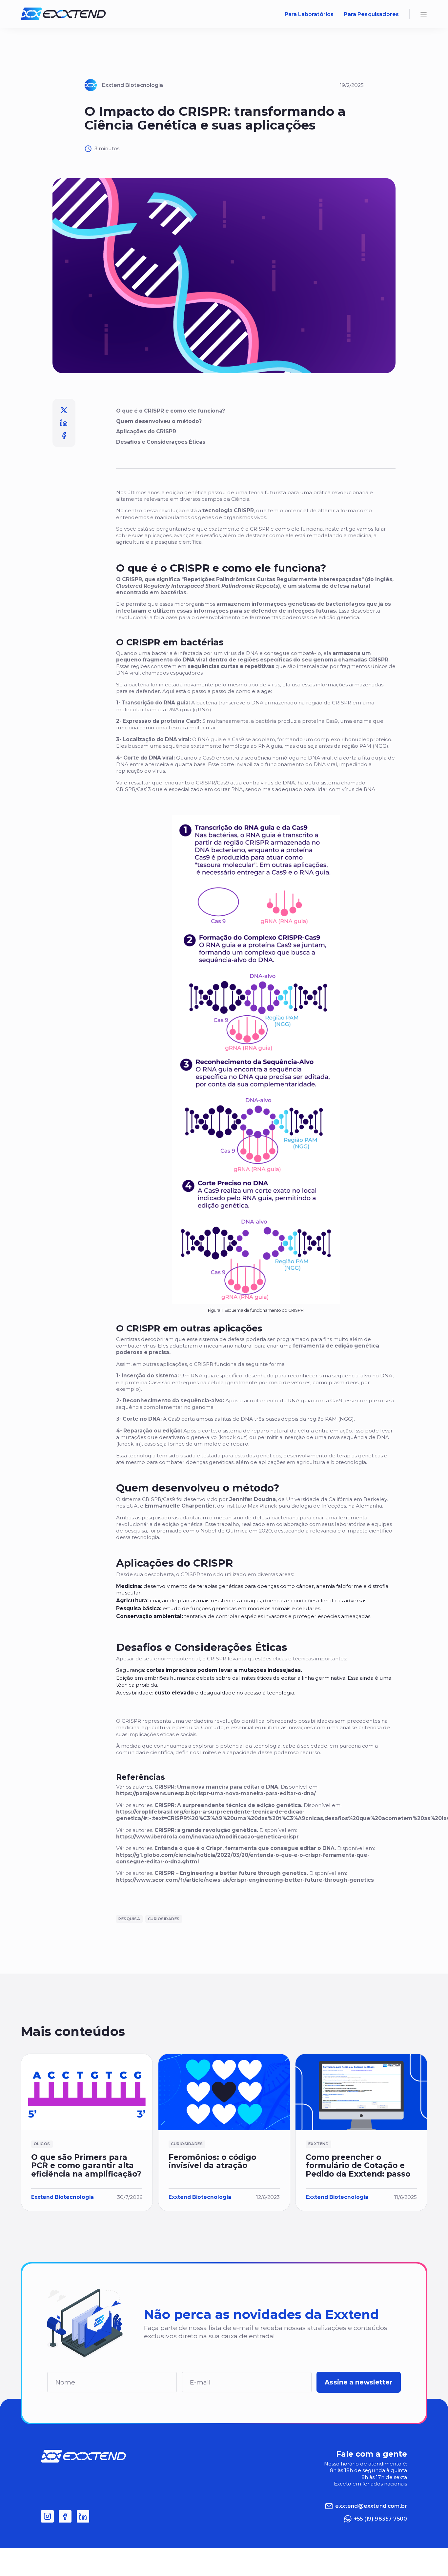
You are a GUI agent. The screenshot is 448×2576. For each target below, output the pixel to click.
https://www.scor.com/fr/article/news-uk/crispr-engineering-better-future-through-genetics (245, 1880)
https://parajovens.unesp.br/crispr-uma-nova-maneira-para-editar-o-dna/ (216, 1793)
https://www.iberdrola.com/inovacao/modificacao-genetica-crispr (207, 1837)
